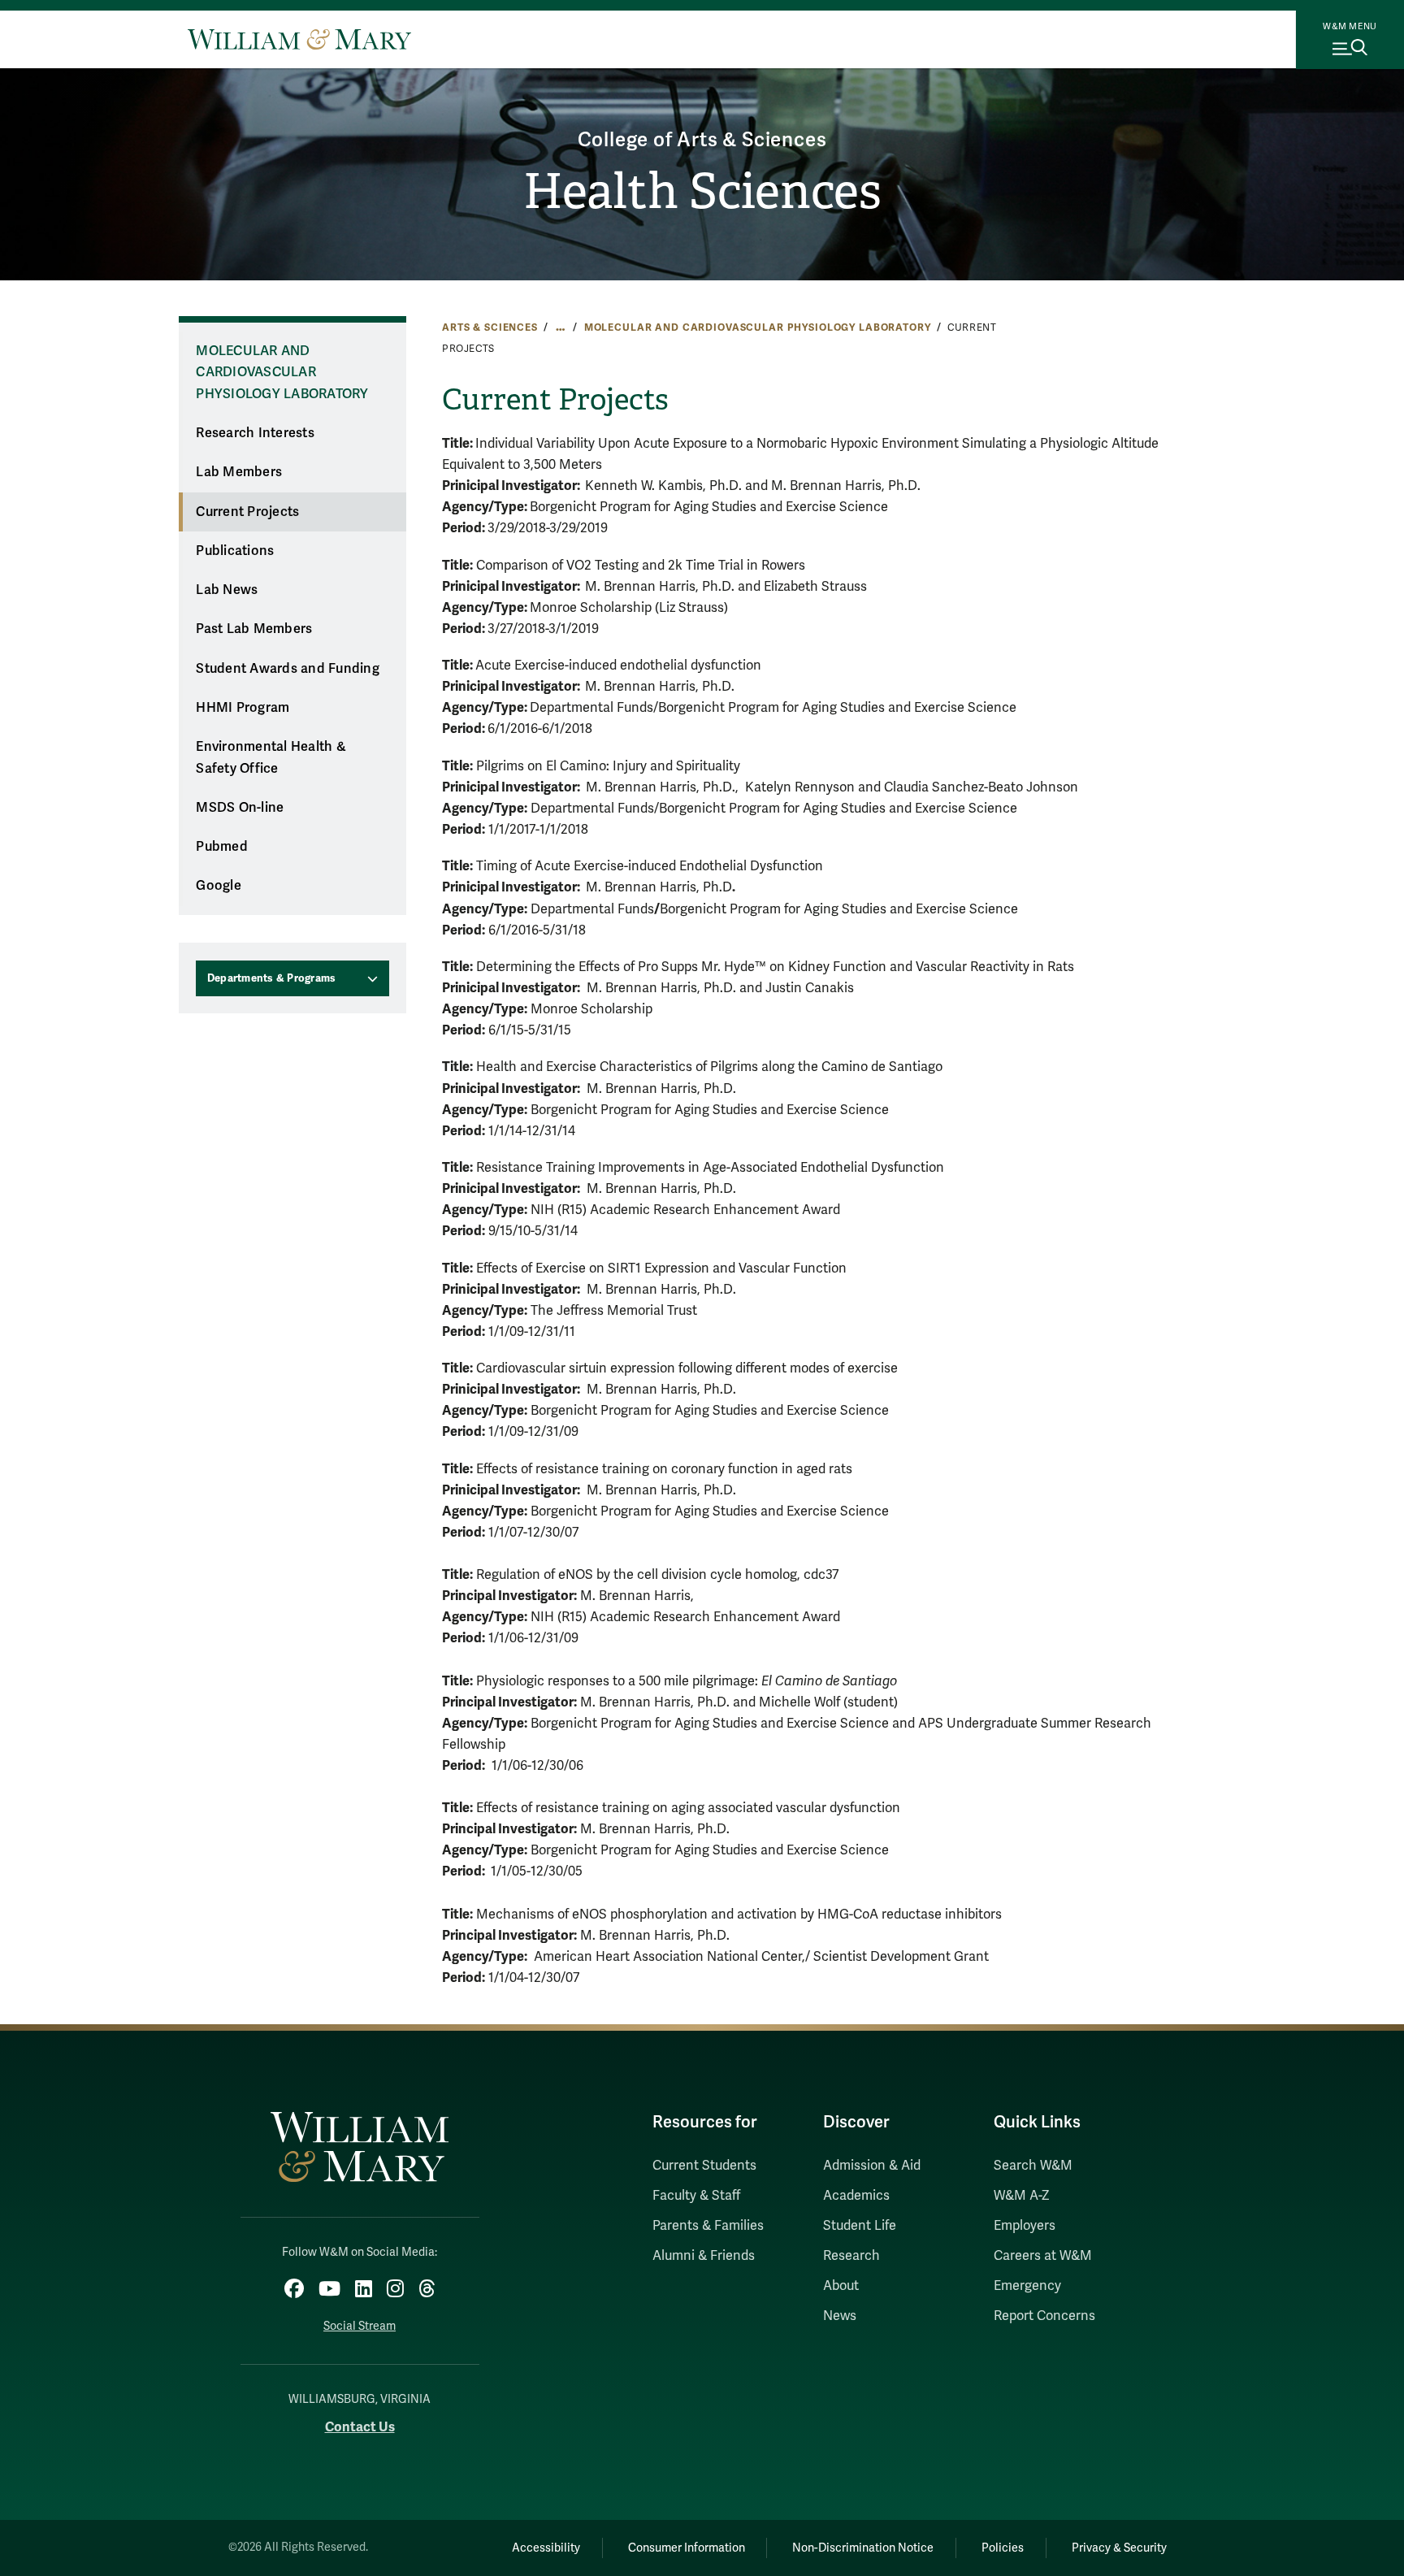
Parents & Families (708, 2226)
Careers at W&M (1043, 2256)
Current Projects (247, 512)
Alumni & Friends (704, 2256)
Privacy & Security (1119, 2548)
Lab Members (239, 472)
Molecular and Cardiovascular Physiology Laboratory (758, 327)
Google (219, 886)
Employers (1025, 2226)
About (841, 2286)
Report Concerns (1044, 2316)
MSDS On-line (240, 808)
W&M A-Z (1022, 2196)
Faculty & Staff (696, 2196)
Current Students (704, 2166)
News (840, 2316)
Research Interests (255, 433)
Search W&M (1033, 2166)
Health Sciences (702, 192)
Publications (235, 551)
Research (851, 2256)
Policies (1003, 2548)
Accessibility (546, 2548)
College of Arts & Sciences (702, 140)
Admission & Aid (872, 2166)
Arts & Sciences (490, 327)
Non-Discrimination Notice (863, 2548)
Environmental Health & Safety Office (271, 758)
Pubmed (222, 847)
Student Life (860, 2226)
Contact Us (360, 2427)
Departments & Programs (272, 978)
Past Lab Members (254, 629)
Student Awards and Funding (288, 669)
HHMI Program (243, 708)
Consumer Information (687, 2548)
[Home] (299, 39)
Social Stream (360, 2326)
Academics (856, 2196)
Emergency (1027, 2286)
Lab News (227, 590)
